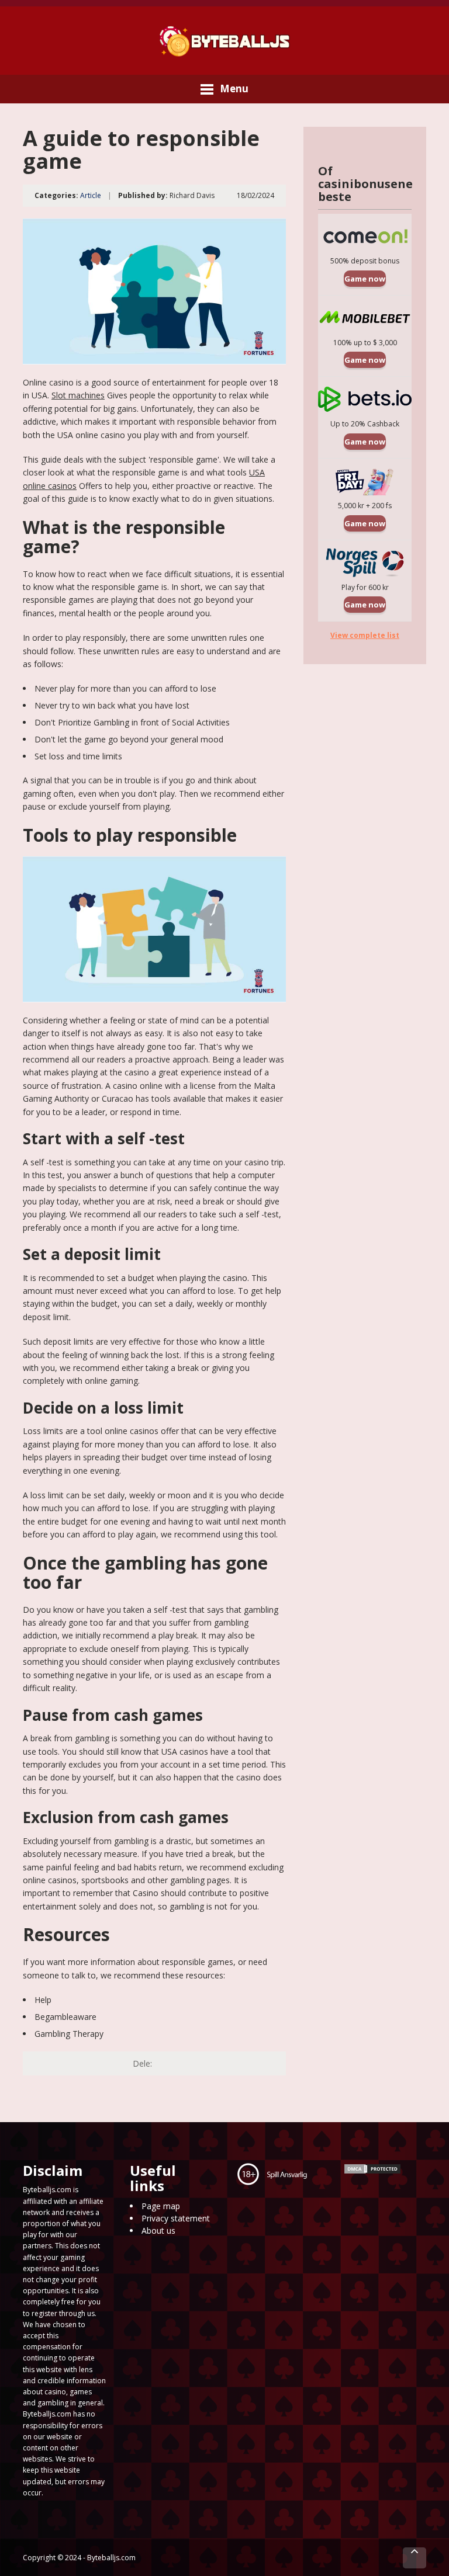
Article (91, 195)
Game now (365, 279)
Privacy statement (176, 2218)
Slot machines (78, 395)
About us (158, 2230)
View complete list (365, 635)
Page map (161, 2206)
